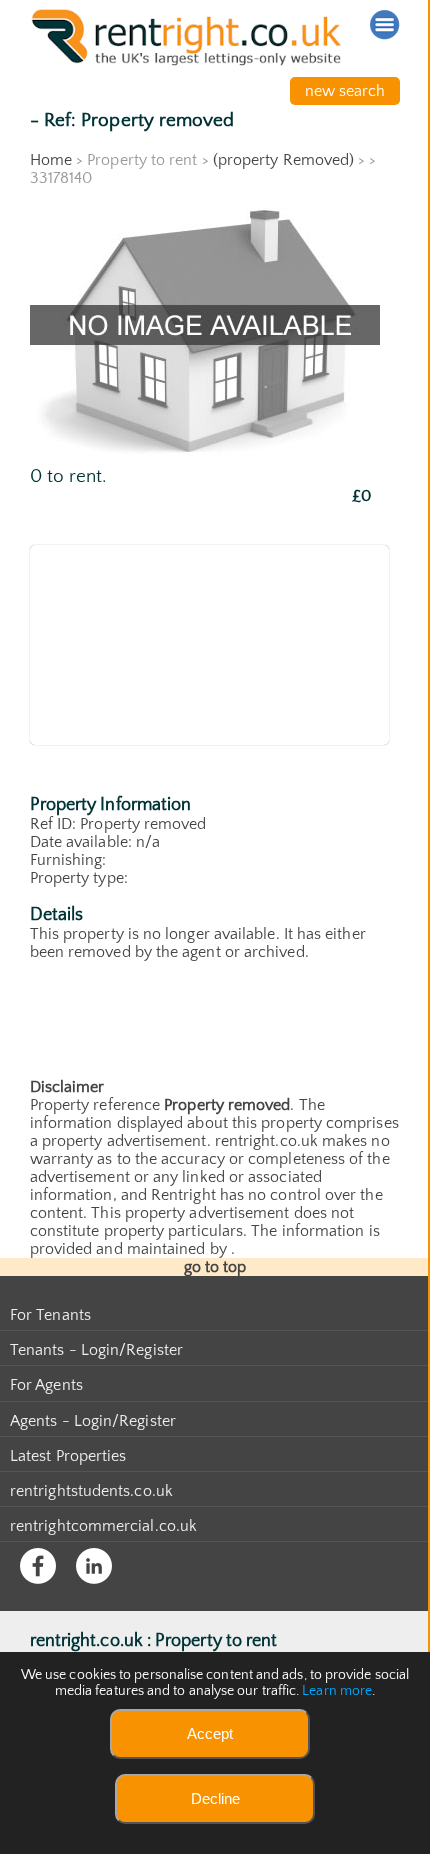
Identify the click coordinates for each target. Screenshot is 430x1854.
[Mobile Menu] (385, 25)
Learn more (337, 1691)
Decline (215, 1798)
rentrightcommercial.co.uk (103, 1526)
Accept (210, 1733)
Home (51, 160)
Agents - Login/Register (93, 1421)
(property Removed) (283, 160)
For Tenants (50, 1315)
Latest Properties (68, 1456)
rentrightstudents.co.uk (91, 1491)
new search (345, 91)
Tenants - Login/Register (96, 1350)
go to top (215, 1267)
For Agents (46, 1385)
